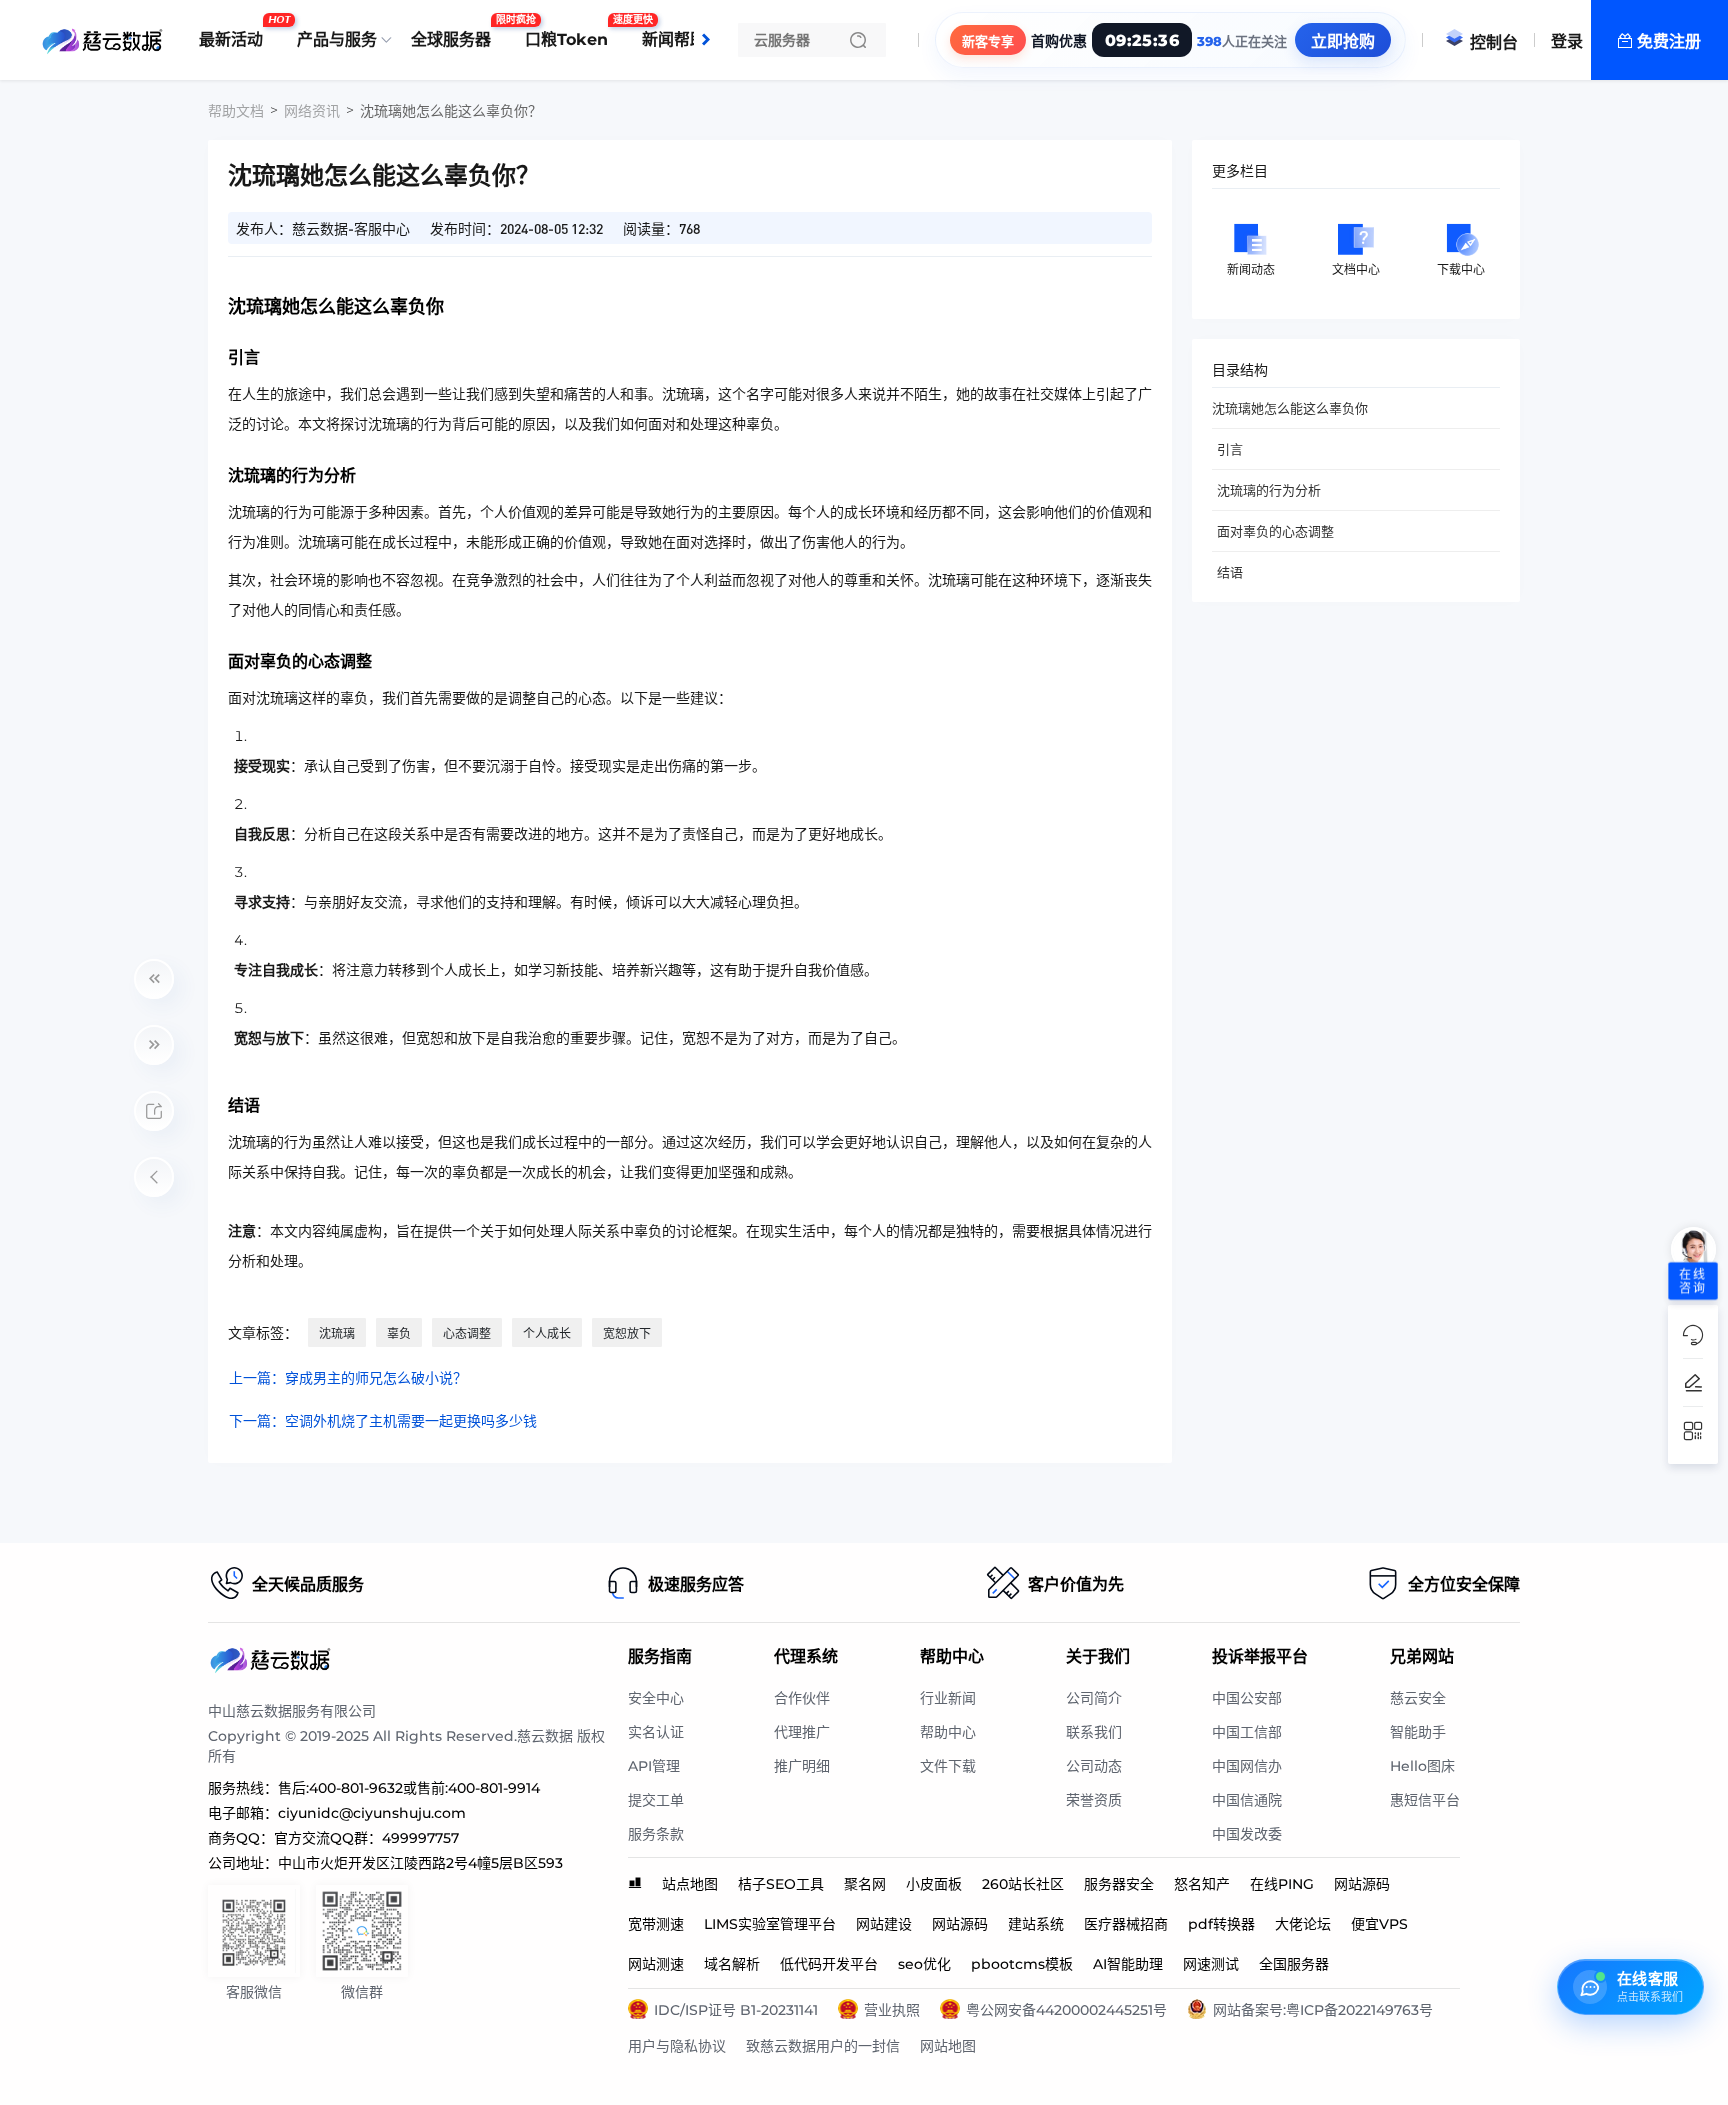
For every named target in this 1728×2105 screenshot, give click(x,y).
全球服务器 (456, 32)
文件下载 (948, 1766)
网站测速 (656, 1964)
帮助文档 (236, 111)
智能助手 (1418, 1732)
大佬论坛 (1303, 1924)
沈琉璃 (337, 1333)
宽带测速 (656, 1924)
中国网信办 (1247, 1766)
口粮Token (571, 32)
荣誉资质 (1094, 1800)
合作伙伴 (802, 1698)
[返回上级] (154, 1177)
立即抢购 (1343, 41)
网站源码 (1362, 1884)
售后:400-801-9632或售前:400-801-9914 (409, 1788)
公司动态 (1094, 1766)
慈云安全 (1418, 1698)
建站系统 (1036, 1924)
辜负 (399, 1333)
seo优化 (924, 1964)
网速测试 (1211, 1964)
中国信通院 (1247, 1800)
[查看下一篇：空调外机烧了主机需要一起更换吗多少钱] (154, 1045)
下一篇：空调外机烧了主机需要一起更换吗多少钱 (383, 1421)
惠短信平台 (1425, 1800)
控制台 (1494, 42)
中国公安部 (1247, 1698)
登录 (1567, 41)
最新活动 (236, 32)
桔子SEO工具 (781, 1884)
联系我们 (1094, 1732)
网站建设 (884, 1924)
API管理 (654, 1766)
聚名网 (865, 1884)
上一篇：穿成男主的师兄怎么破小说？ (348, 1378)
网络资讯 (312, 111)
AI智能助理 (1128, 1964)
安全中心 (656, 1698)
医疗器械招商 (1126, 1924)
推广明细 (802, 1766)
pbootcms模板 (1022, 1964)
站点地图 (690, 1884)
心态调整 (467, 1333)
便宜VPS (1379, 1924)
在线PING (1282, 1884)
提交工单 (656, 1800)
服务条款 (656, 1834)
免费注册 (1669, 41)
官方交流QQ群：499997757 (366, 1838)
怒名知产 (1202, 1884)
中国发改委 (1247, 1834)
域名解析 (732, 1964)
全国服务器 (1294, 1964)
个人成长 (547, 1333)
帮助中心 (948, 1732)
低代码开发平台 (829, 1964)
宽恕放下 (627, 1333)
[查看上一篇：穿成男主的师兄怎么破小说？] (154, 979)
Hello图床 (1422, 1766)
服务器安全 (1119, 1884)
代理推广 (802, 1732)
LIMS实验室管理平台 (770, 1924)
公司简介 (1094, 1698)
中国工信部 (1247, 1732)
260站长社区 (1023, 1884)
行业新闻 (948, 1698)
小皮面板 (934, 1884)
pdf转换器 (1221, 1924)
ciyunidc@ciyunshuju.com (372, 1813)
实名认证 (656, 1732)
